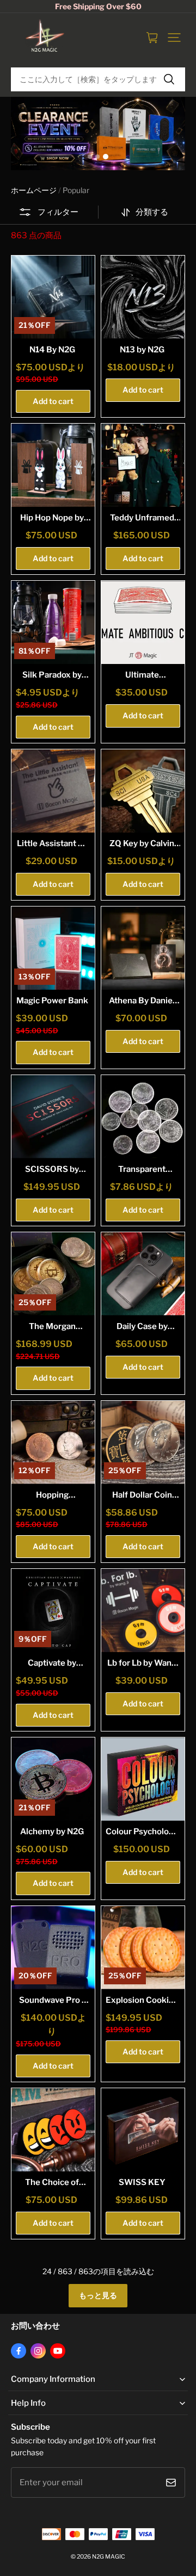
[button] (174, 38)
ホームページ (34, 190)
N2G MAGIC (109, 2557)
